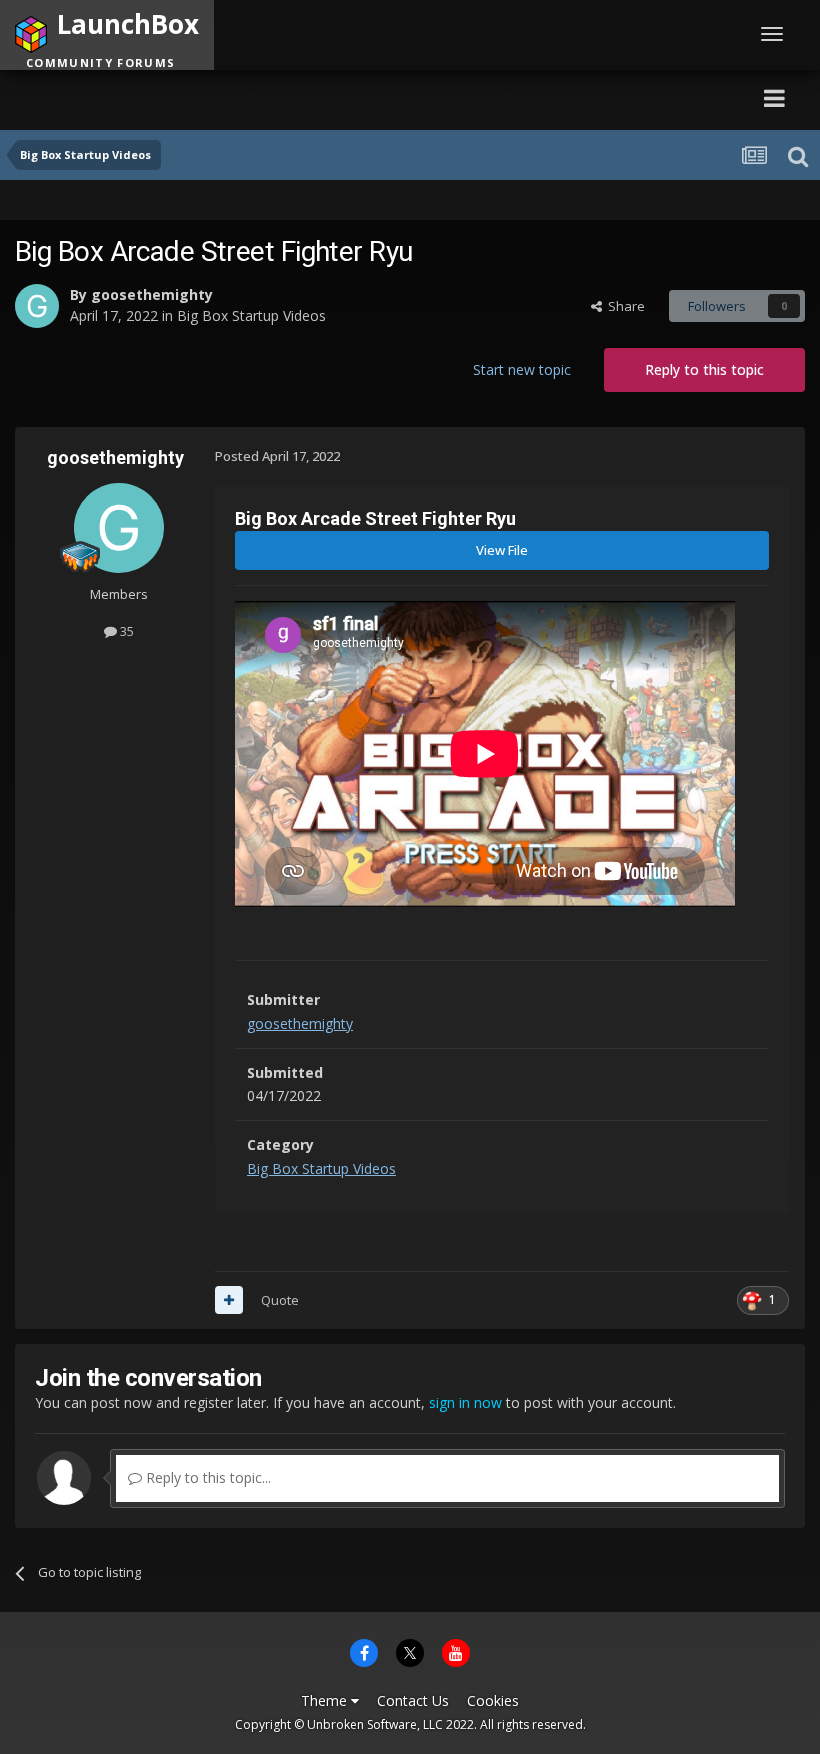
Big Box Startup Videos (251, 315)
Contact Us (413, 1700)
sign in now (465, 1402)
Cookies (493, 1700)
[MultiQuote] (229, 1300)
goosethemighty (152, 294)
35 (125, 631)
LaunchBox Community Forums (205, 97)
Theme (326, 1700)
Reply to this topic (704, 369)
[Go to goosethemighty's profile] (37, 306)
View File (502, 550)
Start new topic (522, 369)
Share (623, 306)
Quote (280, 1300)
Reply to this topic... (206, 1477)
